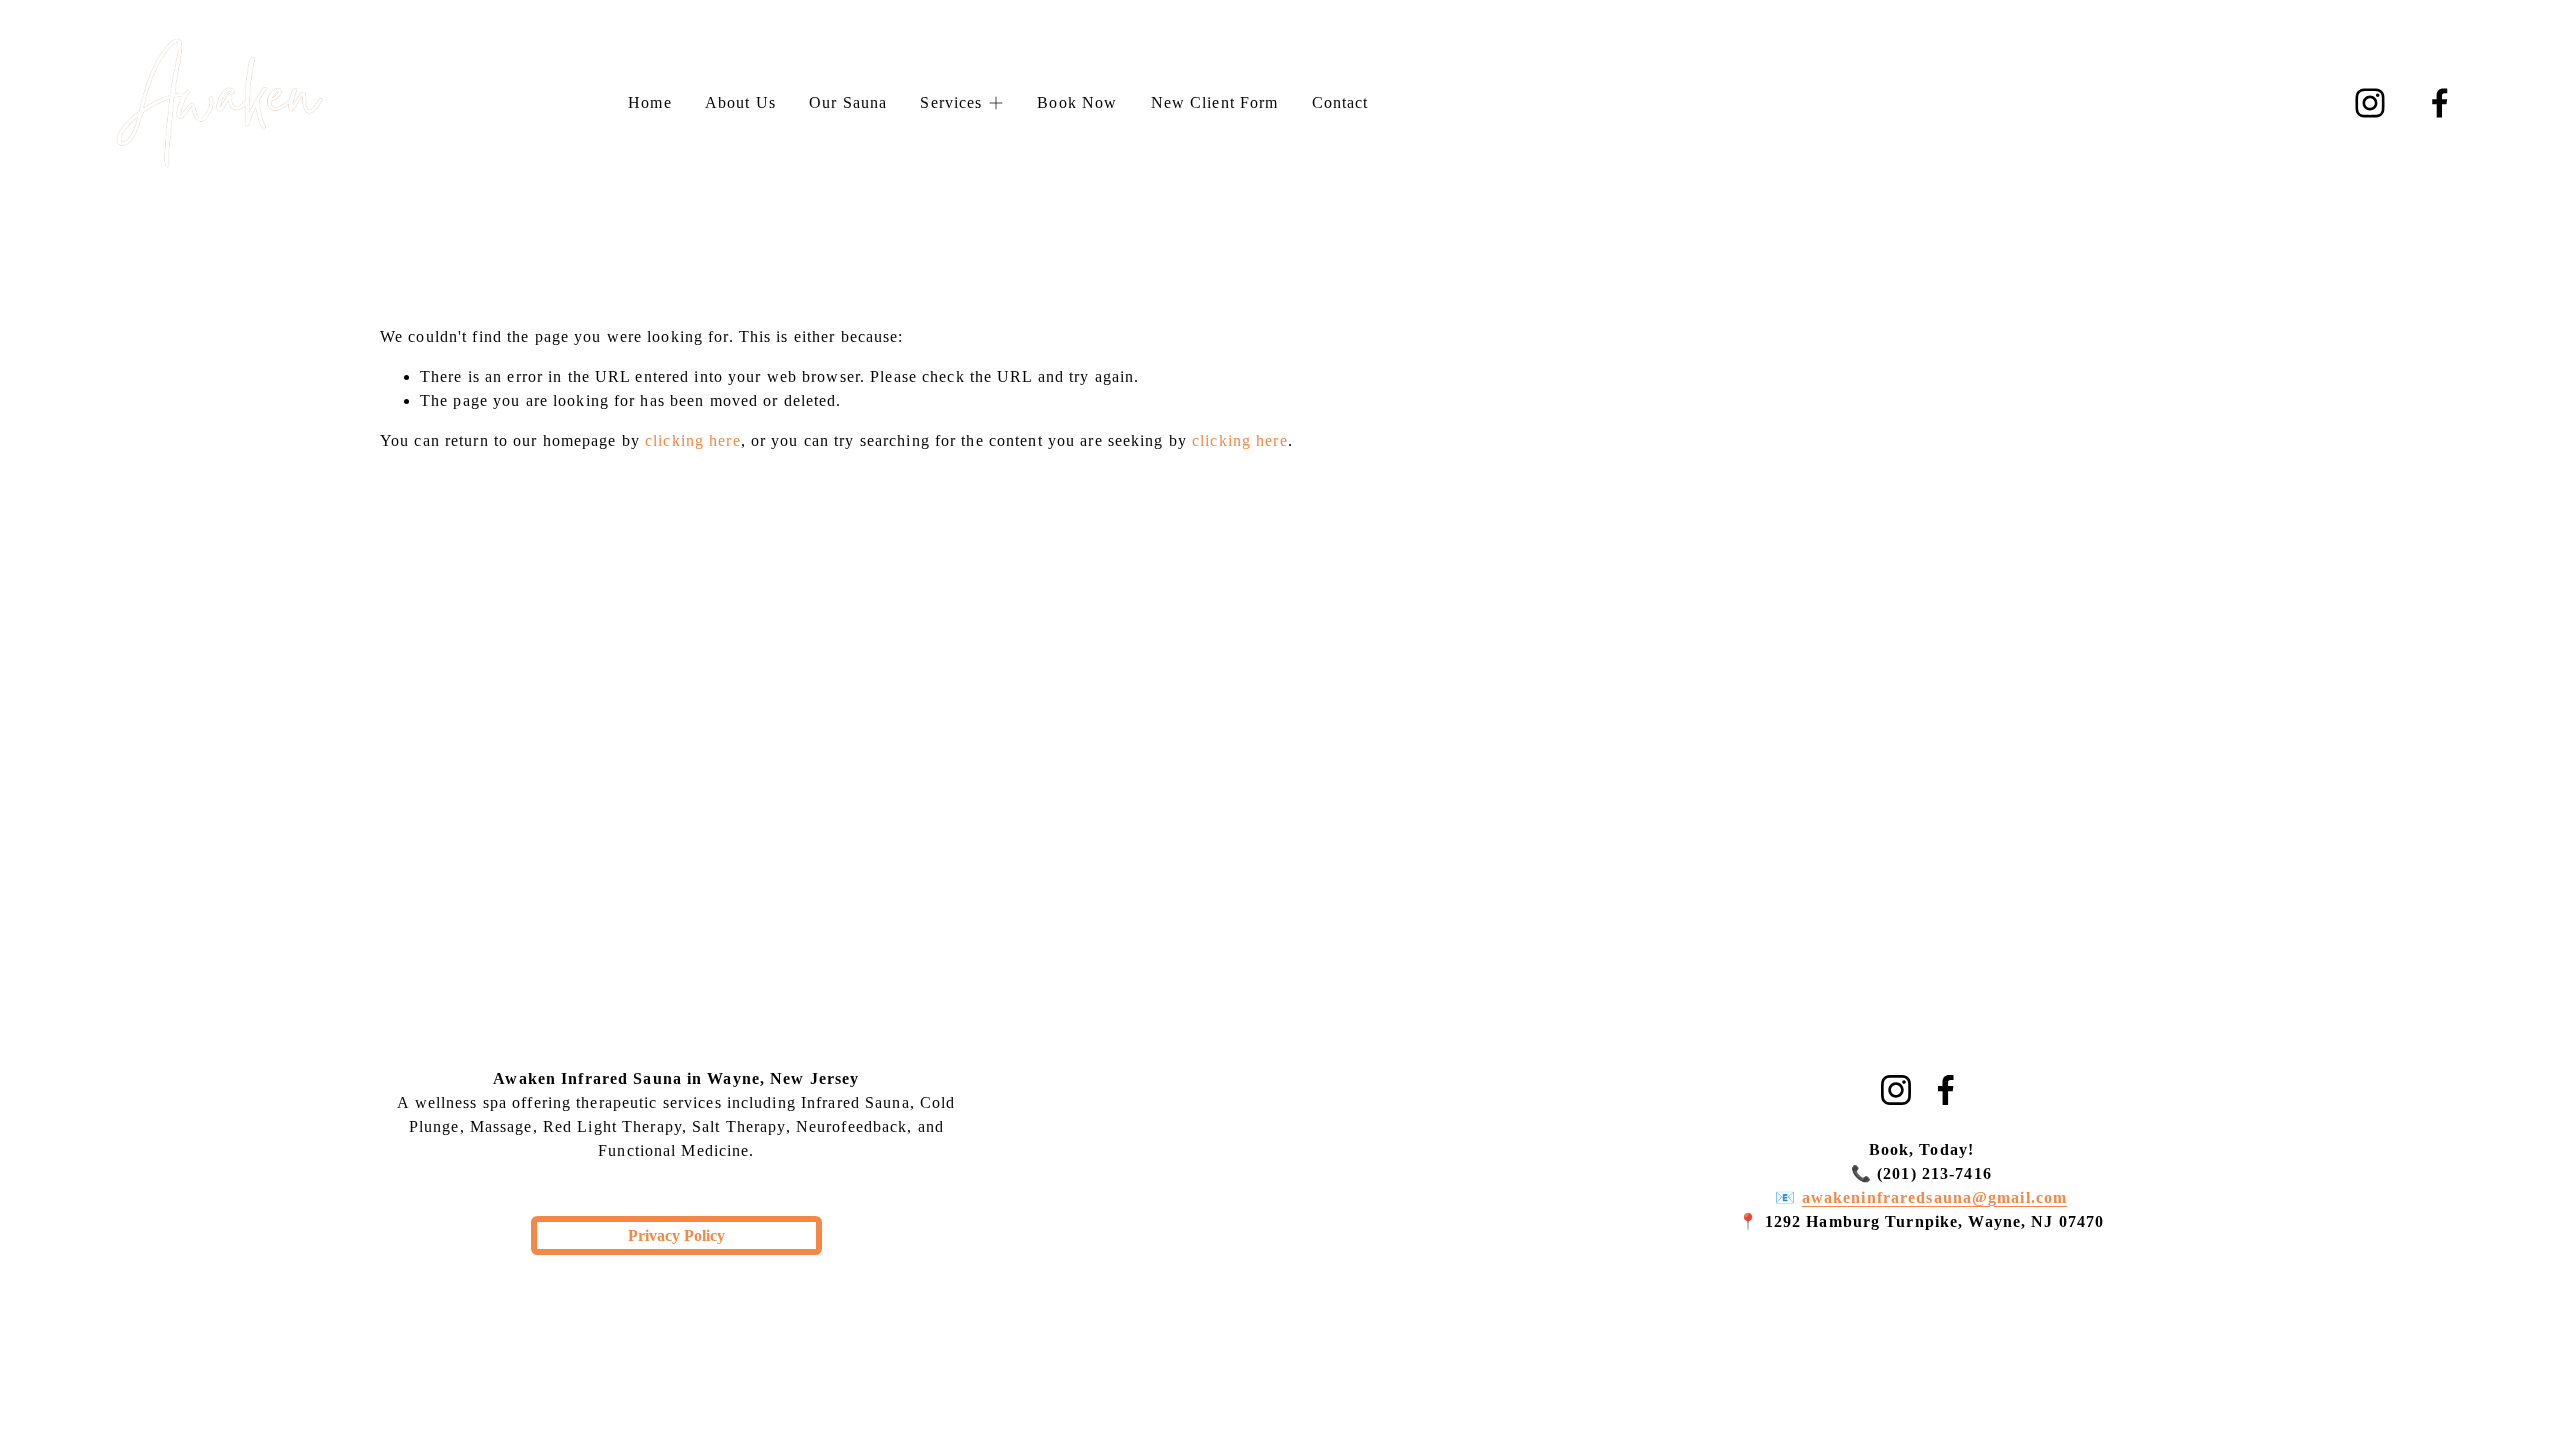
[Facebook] (2440, 103)
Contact (1340, 102)
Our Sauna (848, 102)
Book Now (1077, 102)
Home (649, 102)
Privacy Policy (676, 1235)
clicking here (693, 440)
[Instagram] (2370, 103)
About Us (740, 102)
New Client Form (1215, 102)
